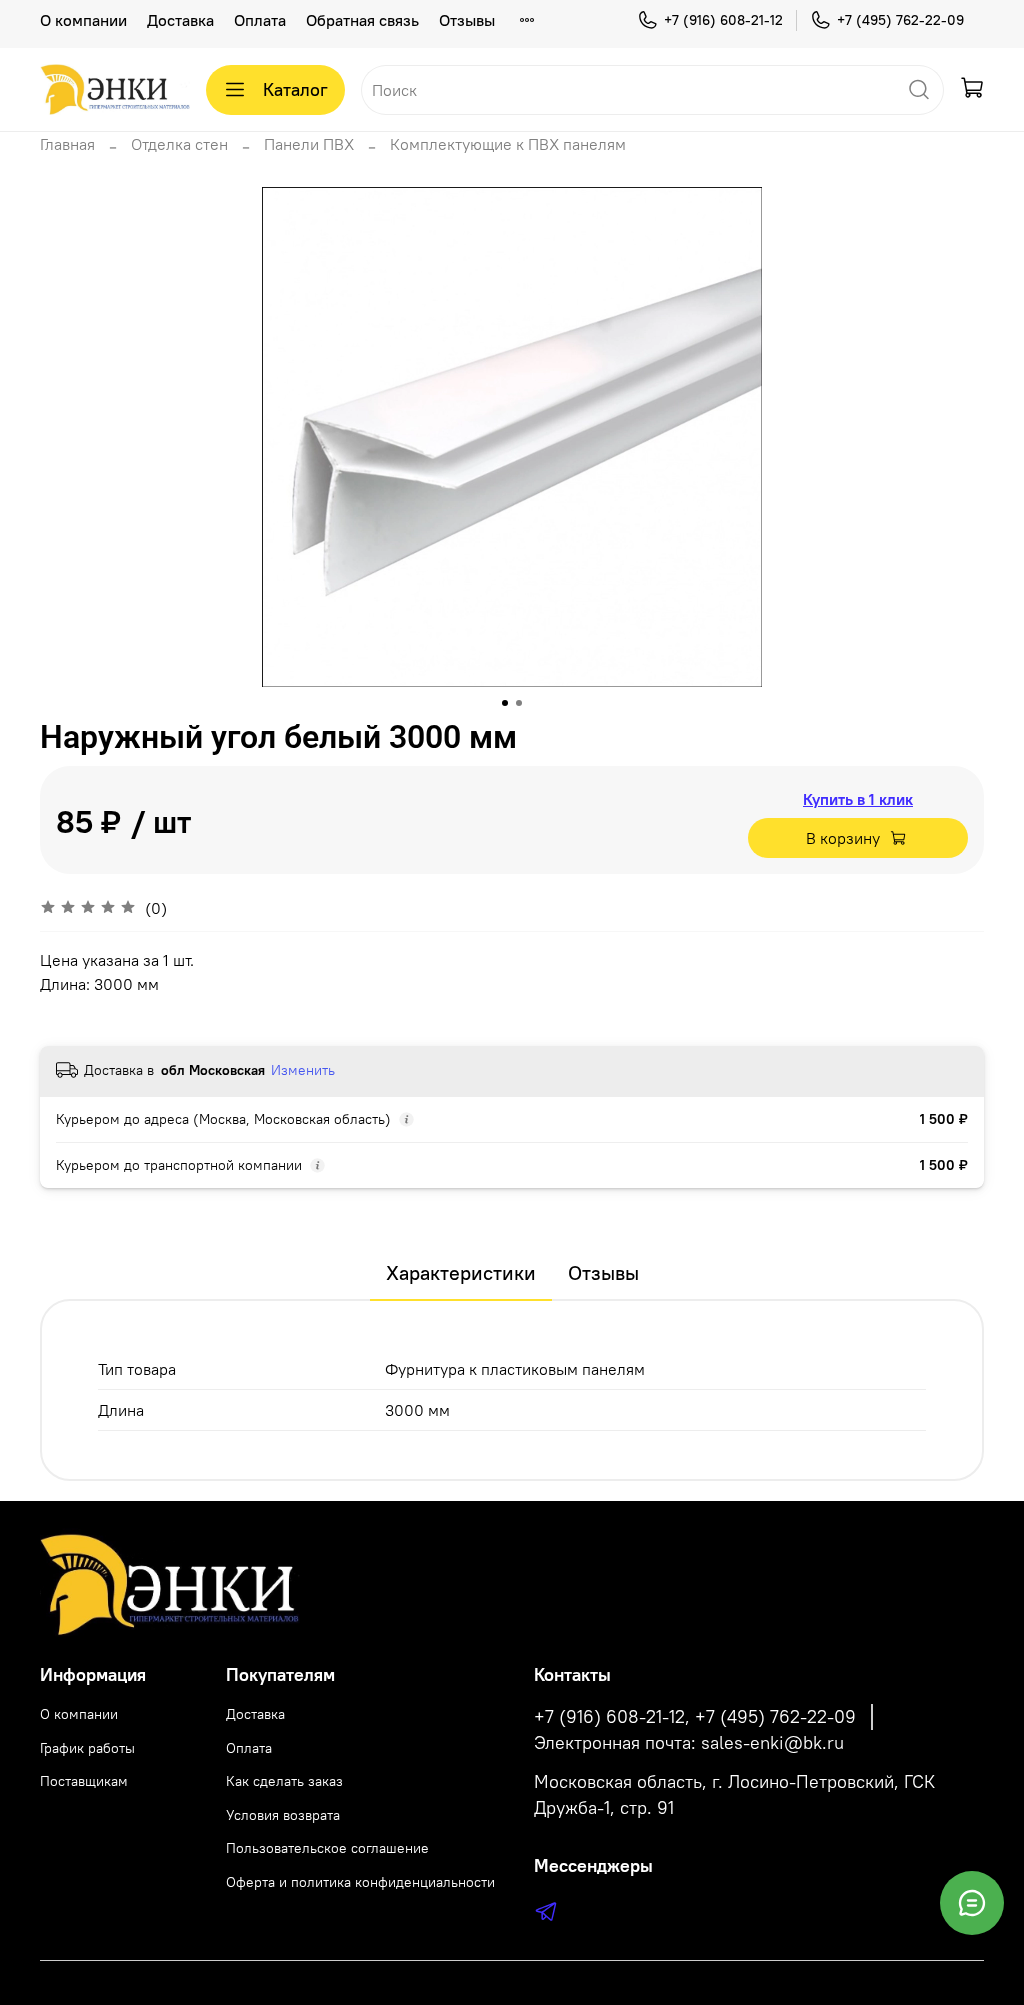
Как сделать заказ (284, 1781)
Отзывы (467, 20)
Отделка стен (179, 144)
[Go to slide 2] (519, 703)
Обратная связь (362, 20)
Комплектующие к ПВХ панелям (508, 144)
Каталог (295, 89)
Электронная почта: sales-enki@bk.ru (689, 1743)
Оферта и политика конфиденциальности (360, 1882)
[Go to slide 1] (505, 703)
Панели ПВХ (309, 144)
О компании (83, 20)
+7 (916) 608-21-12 (723, 20)
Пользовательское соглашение (327, 1848)
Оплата (260, 20)
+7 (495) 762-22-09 (900, 20)
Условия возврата (283, 1815)
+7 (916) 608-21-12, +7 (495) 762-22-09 (695, 1717)
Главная (67, 144)
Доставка (180, 20)
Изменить (303, 1070)
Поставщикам (84, 1781)
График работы (87, 1748)
